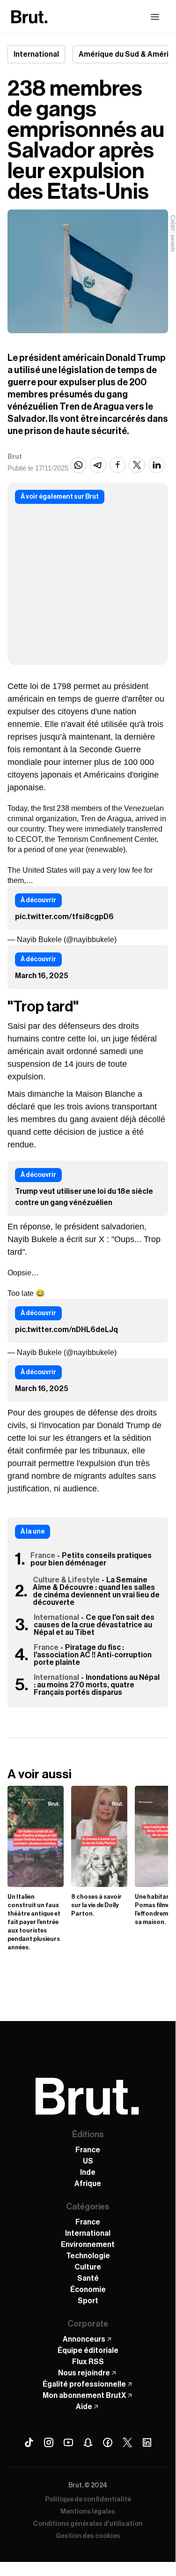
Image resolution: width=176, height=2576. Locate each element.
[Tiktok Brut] (29, 2442)
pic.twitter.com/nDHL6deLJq (66, 1330)
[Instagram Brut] (49, 2442)
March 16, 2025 (42, 976)
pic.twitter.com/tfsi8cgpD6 (64, 917)
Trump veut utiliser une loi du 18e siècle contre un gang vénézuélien (84, 1197)
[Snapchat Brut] (88, 2442)
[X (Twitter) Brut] (127, 2442)
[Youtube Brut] (68, 2442)
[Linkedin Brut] (147, 2442)
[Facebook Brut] (108, 2442)
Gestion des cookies (88, 2536)
